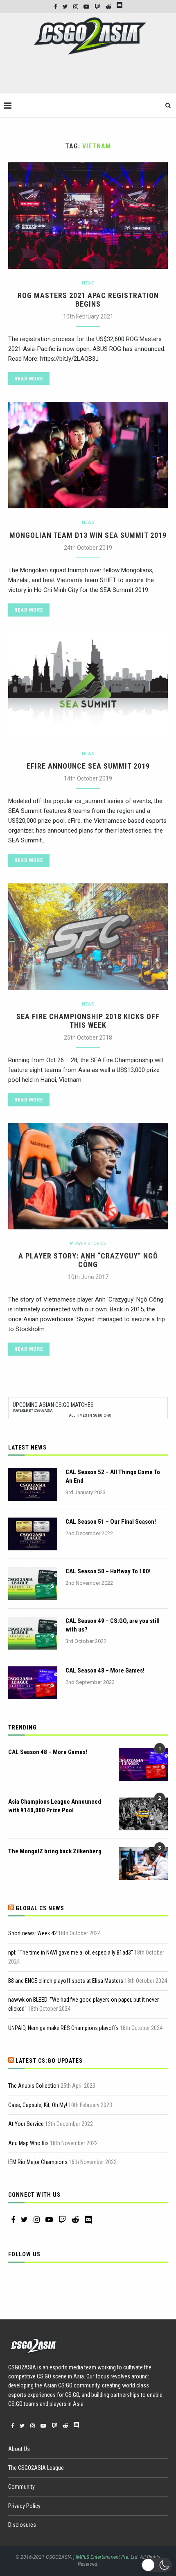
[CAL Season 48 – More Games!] (33, 1683)
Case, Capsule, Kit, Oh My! (38, 2105)
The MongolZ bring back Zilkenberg (55, 1851)
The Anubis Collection (34, 2086)
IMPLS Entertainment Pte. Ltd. (107, 2557)
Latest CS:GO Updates (49, 2061)
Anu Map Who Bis (28, 2143)
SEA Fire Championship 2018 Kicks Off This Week (88, 1021)
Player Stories (88, 1244)
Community (21, 2487)
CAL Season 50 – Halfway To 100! (108, 1571)
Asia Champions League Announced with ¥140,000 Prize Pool (55, 1806)
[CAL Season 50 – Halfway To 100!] (33, 1584)
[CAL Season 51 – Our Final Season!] (33, 1534)
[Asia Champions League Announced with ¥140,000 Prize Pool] (143, 1814)
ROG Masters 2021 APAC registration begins (88, 300)
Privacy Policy (24, 2506)
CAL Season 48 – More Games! (105, 1670)
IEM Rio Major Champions (38, 2162)
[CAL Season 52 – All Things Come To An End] (33, 1484)
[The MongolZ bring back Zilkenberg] (143, 1864)
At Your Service (26, 2124)
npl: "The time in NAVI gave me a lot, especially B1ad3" (71, 1952)
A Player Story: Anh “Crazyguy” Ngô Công (88, 1260)
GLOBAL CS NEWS (40, 1908)
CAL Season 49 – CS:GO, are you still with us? (113, 1625)
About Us (19, 2449)
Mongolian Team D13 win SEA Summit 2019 (88, 535)
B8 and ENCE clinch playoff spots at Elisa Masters (66, 1981)
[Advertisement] (90, 77)
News (88, 283)
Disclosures (22, 2525)
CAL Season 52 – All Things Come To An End (113, 1476)
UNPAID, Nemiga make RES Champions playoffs (63, 2028)
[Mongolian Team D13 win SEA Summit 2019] (88, 455)
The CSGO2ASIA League (36, 2468)
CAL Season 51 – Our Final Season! (111, 1522)
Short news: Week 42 (33, 1933)
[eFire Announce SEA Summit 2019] (88, 686)
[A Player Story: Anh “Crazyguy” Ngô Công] (88, 1176)
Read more (29, 379)
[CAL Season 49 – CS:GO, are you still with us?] (33, 1633)
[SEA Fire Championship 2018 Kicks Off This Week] (88, 937)
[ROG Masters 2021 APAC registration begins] (88, 216)
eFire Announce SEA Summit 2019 (88, 766)
